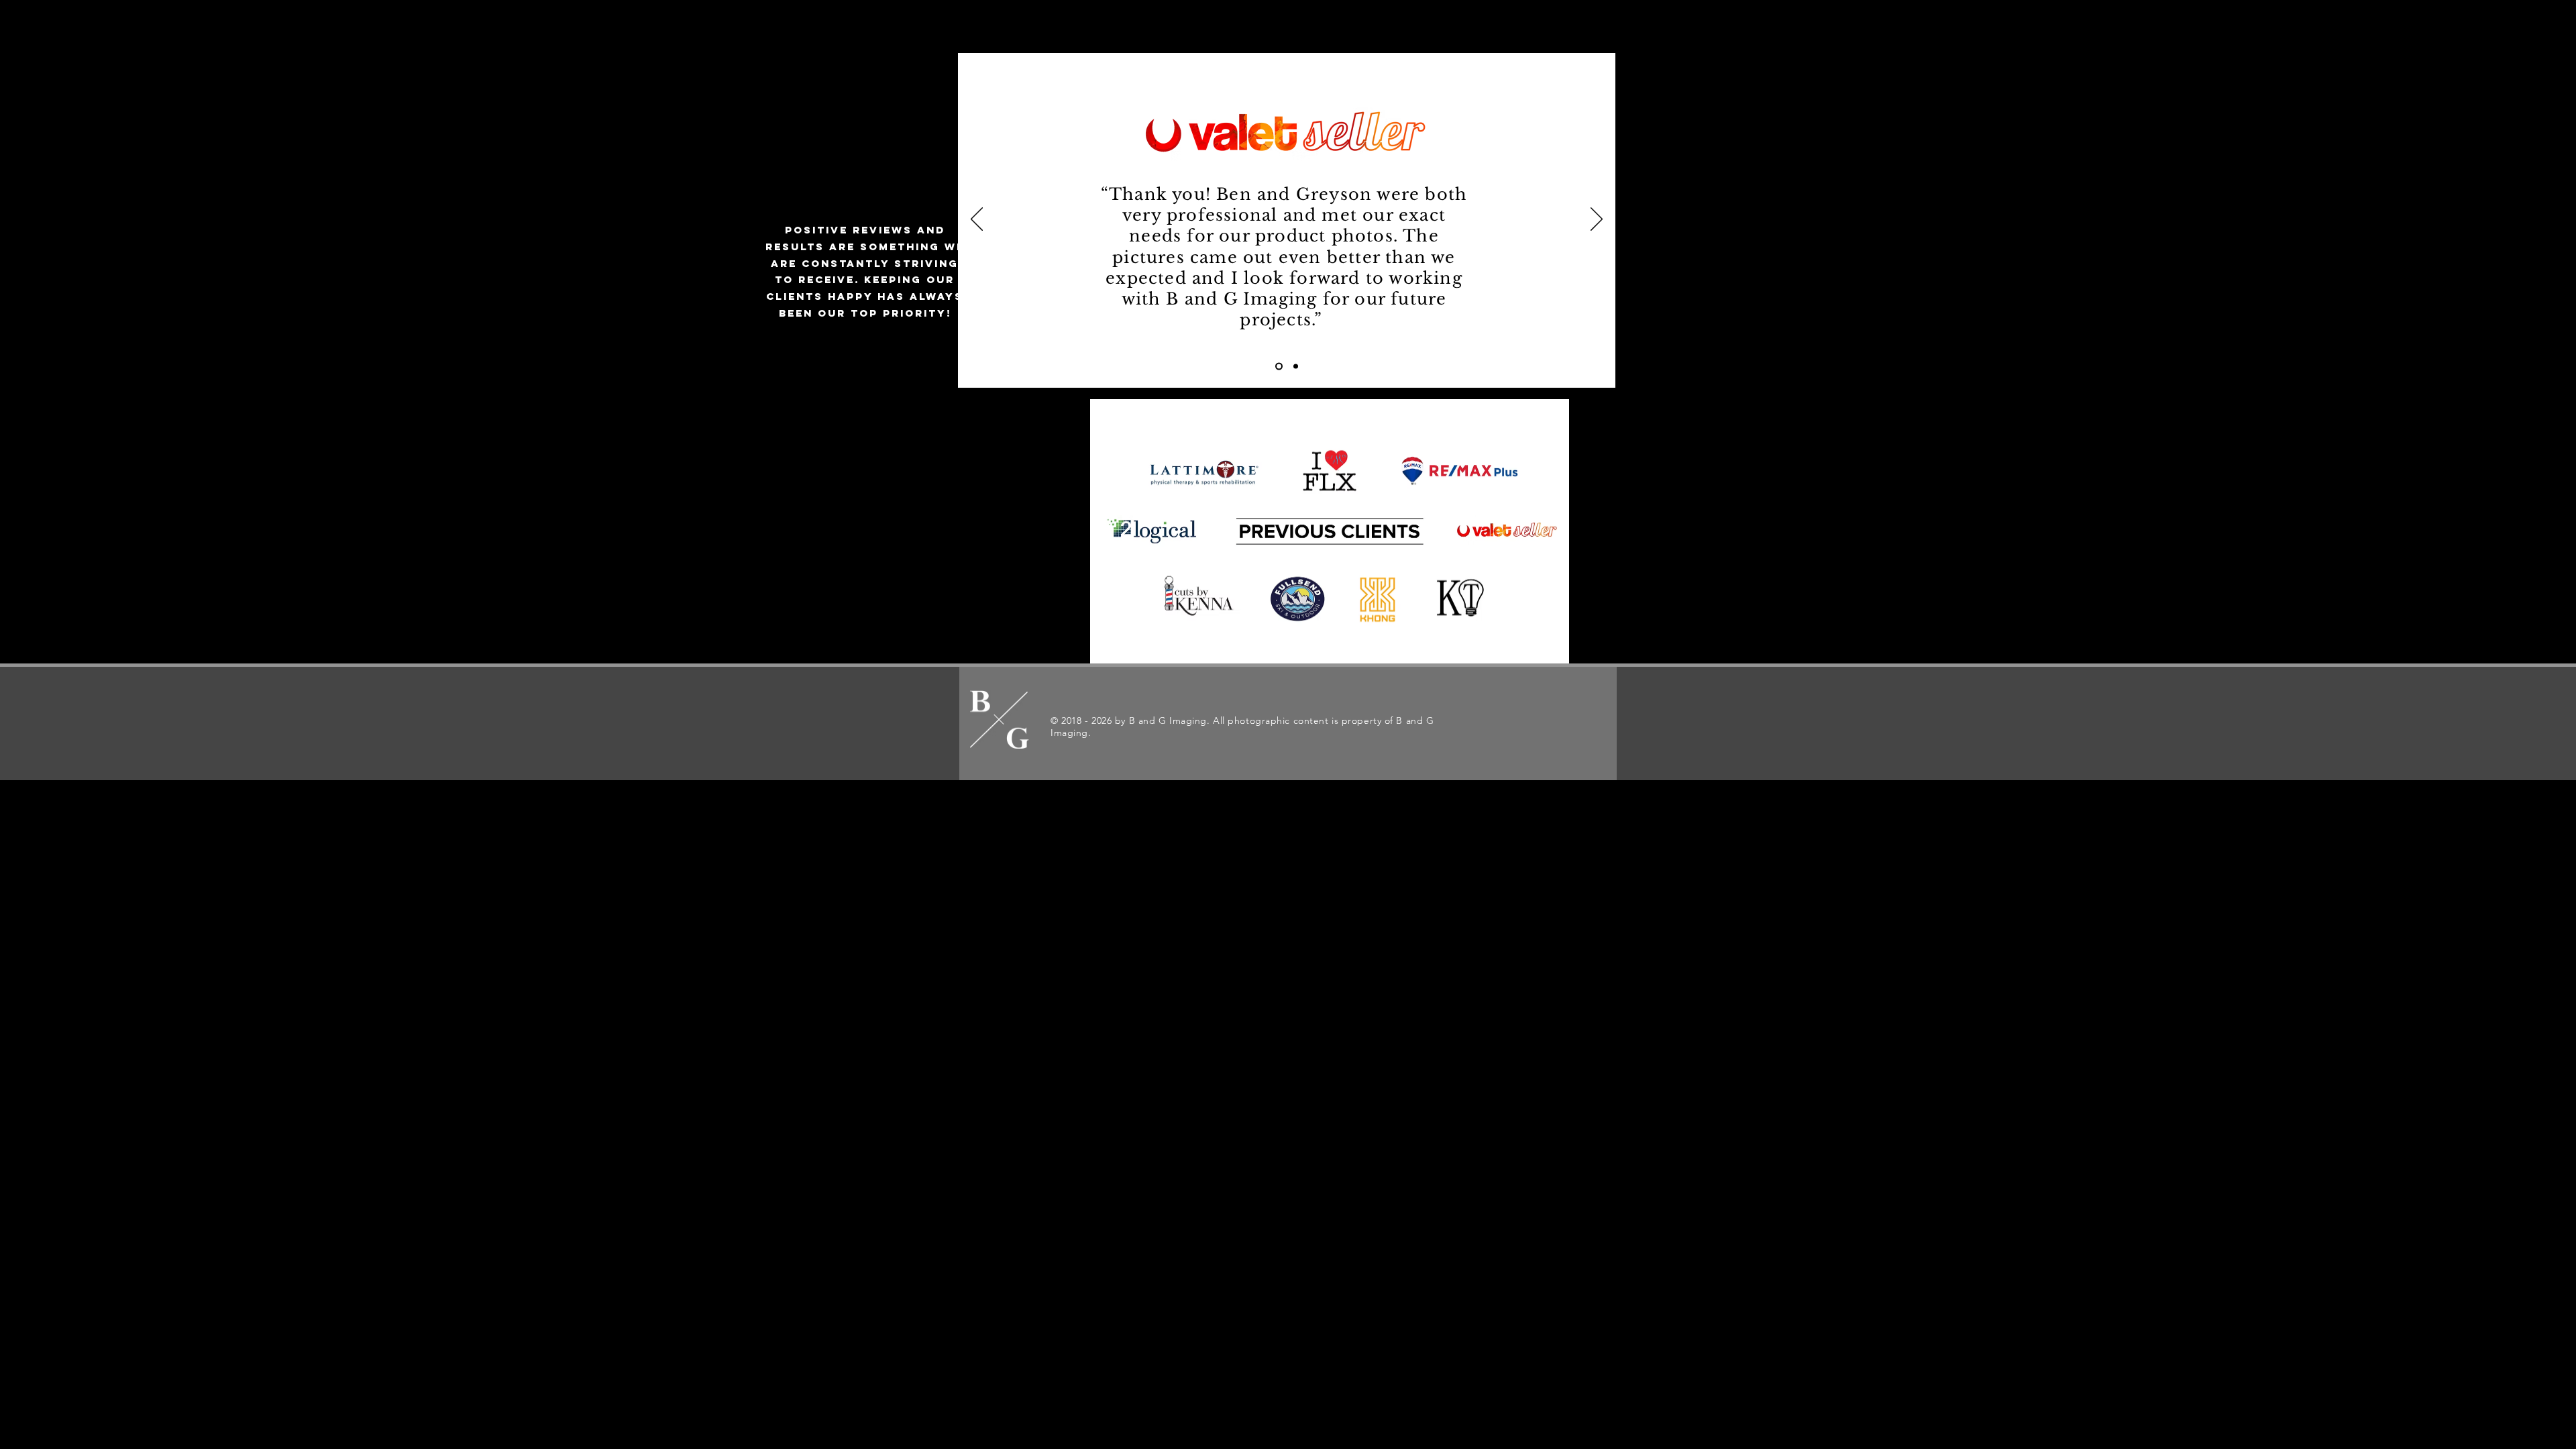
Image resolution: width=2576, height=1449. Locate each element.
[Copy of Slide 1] (1296, 367)
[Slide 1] (1279, 367)
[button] (1488, 34)
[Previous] (977, 220)
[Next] (1597, 220)
